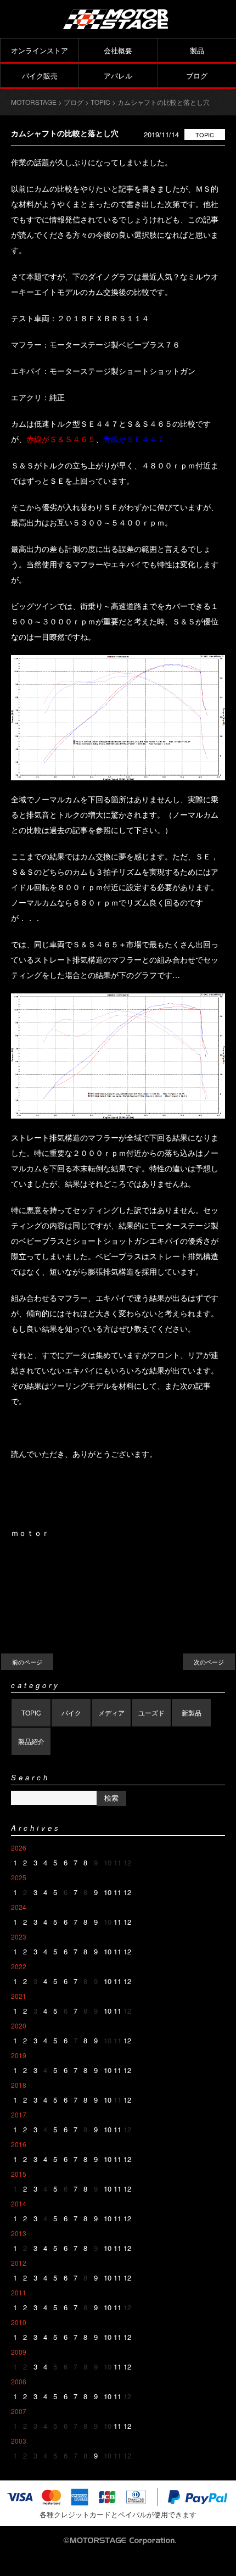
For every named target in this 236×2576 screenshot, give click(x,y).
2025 (19, 1877)
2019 (19, 2055)
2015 (19, 2174)
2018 (19, 2085)
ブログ (197, 76)
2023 (19, 1937)
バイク (71, 1712)
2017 (19, 2114)
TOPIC (205, 135)
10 (108, 1892)
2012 (19, 2263)
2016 (19, 2144)
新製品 (192, 1712)
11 (117, 1892)
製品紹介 (31, 1741)
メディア (111, 1712)
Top (226, 2566)
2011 (19, 2292)
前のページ (27, 1662)
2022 (19, 1966)
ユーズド (151, 1712)
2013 (19, 2233)
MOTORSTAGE (34, 102)
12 (127, 1892)
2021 (19, 1996)
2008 (19, 2381)
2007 (19, 2411)
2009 (19, 2352)
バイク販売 (40, 76)
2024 (19, 1907)
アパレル (118, 76)
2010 (19, 2322)
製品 (197, 50)
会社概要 (118, 50)
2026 (19, 1848)
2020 (19, 2025)
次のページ (209, 1662)
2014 (19, 2203)
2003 (19, 2441)
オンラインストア (40, 50)
